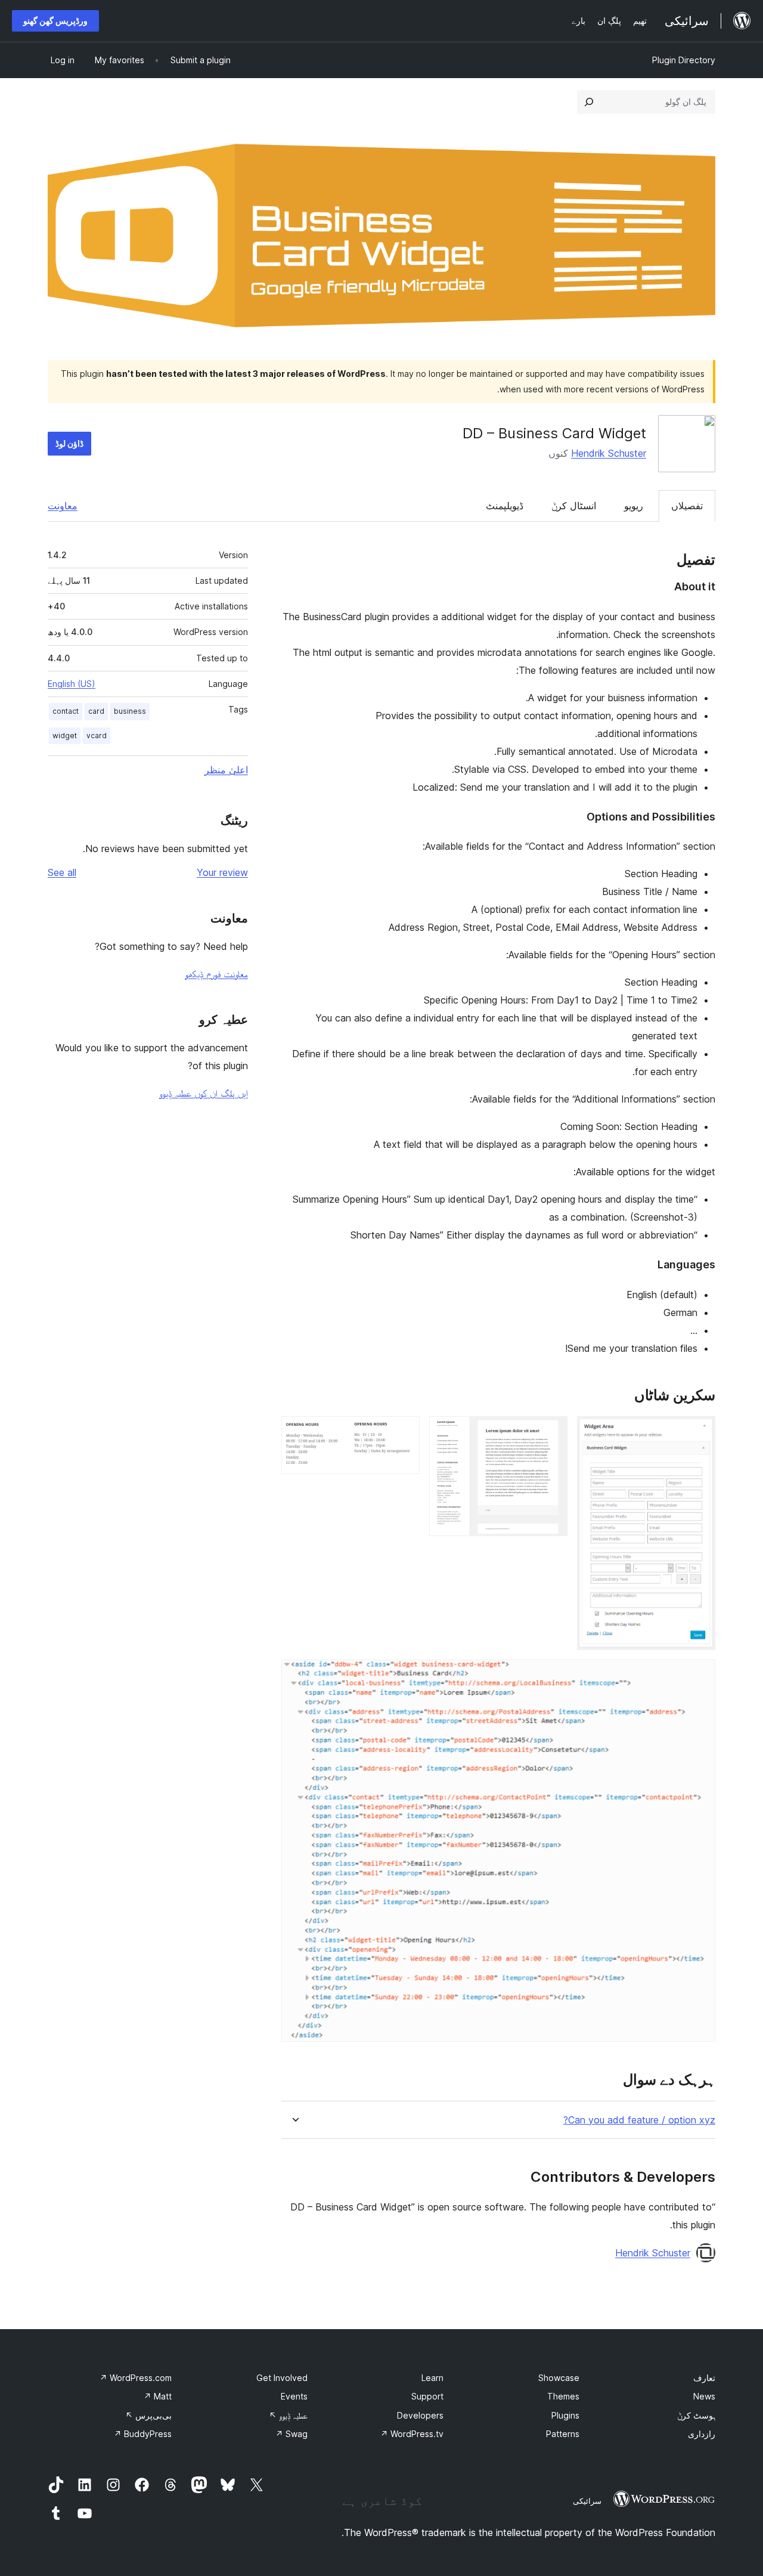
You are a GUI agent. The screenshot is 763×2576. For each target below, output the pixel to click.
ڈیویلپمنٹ (505, 506)
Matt (158, 2396)
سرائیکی (587, 2501)
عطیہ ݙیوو (288, 2415)
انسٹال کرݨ (574, 506)
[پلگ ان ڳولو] (589, 102)
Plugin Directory (684, 60)
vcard (97, 736)
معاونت (63, 506)
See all (62, 872)
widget (65, 736)
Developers (420, 2415)
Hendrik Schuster (609, 453)
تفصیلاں (687, 506)
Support (427, 2396)
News (704, 2396)
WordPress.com (136, 2378)
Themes (563, 2396)
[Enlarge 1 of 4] (699, 1432)
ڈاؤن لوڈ (69, 443)
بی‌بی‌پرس (148, 2415)
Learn (432, 2378)
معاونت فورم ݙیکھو (216, 974)
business (130, 711)
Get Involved (282, 2378)
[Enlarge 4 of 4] (699, 1676)
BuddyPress (143, 2434)
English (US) (72, 684)
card (96, 711)
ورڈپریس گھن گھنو (55, 21)
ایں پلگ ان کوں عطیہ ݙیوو (204, 1093)
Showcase (559, 2378)
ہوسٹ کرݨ (696, 2415)
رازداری (702, 2434)
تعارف (704, 2378)
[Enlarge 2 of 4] (551, 1432)
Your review (222, 872)
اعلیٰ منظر (226, 770)
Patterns (563, 2434)
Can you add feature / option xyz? (639, 2120)
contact (66, 711)
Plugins (565, 2415)
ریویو (634, 506)
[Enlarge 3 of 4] (404, 1432)
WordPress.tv (412, 2434)
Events (294, 2396)
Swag (291, 2434)
